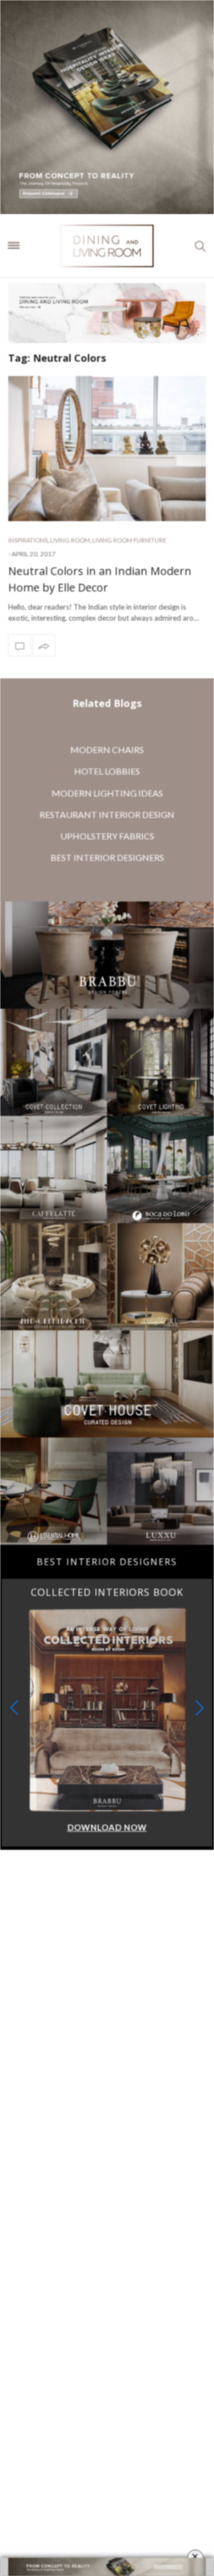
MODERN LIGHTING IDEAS (107, 793)
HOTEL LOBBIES (107, 771)
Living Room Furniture (129, 540)
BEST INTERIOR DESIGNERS (107, 857)
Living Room (70, 540)
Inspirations (28, 540)
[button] (200, 1708)
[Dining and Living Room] (107, 246)
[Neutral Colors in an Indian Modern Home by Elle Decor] (107, 448)
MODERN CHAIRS (107, 750)
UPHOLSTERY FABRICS (107, 836)
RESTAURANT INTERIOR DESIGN (107, 814)
